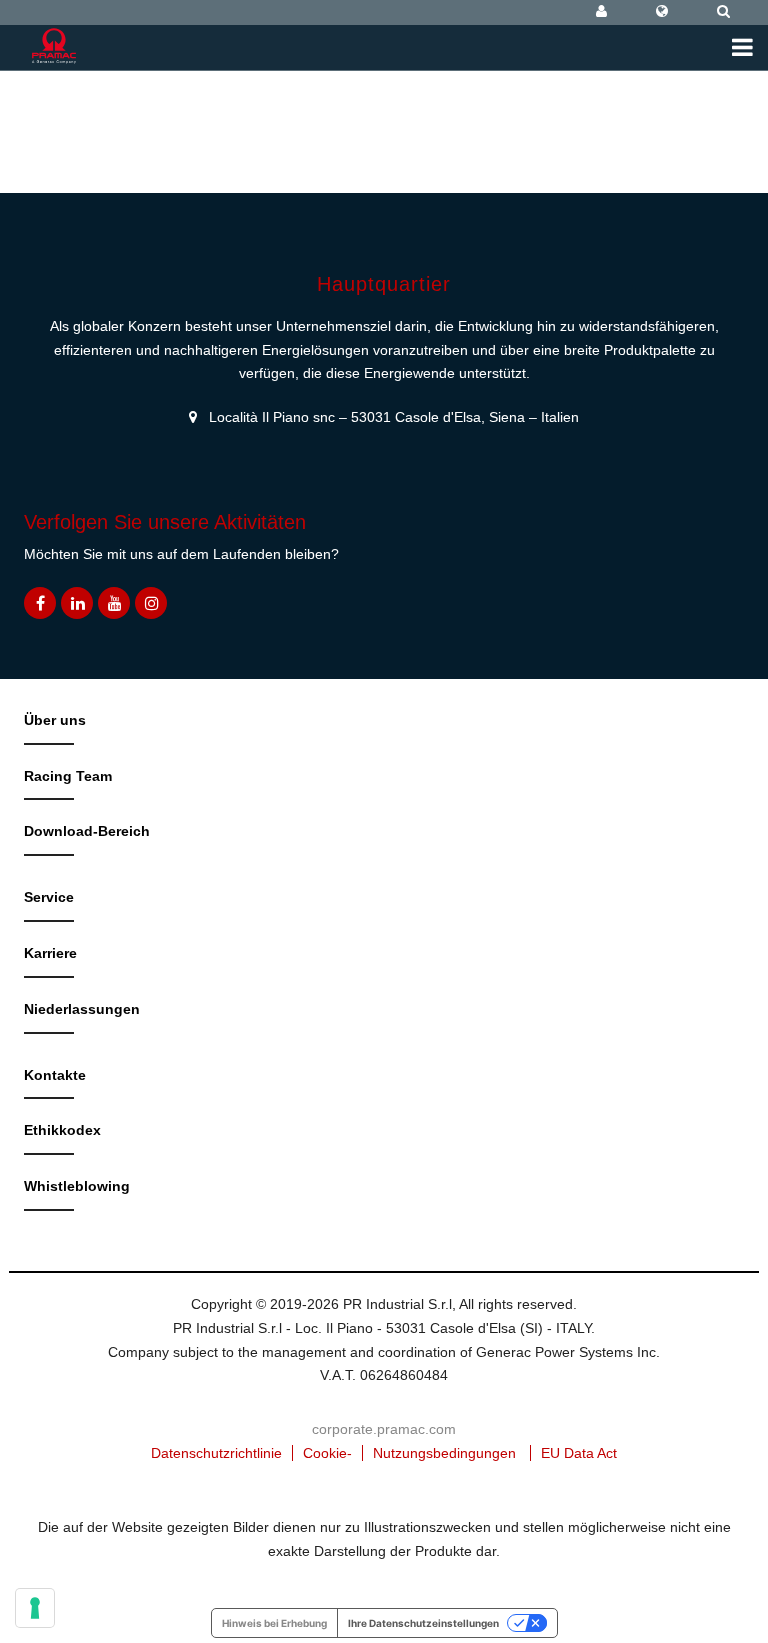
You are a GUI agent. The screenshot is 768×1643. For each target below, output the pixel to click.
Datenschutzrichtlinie (216, 1453)
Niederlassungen (82, 1009)
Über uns (55, 720)
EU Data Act (579, 1453)
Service (49, 897)
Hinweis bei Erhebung (274, 1623)
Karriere (50, 953)
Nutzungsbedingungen (444, 1453)
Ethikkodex (62, 1130)
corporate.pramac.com (384, 1429)
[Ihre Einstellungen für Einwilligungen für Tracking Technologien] (35, 1608)
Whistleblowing (77, 1186)
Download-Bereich (87, 831)
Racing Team (68, 776)
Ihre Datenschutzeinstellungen (423, 1623)
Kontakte (55, 1075)
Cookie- (327, 1453)
